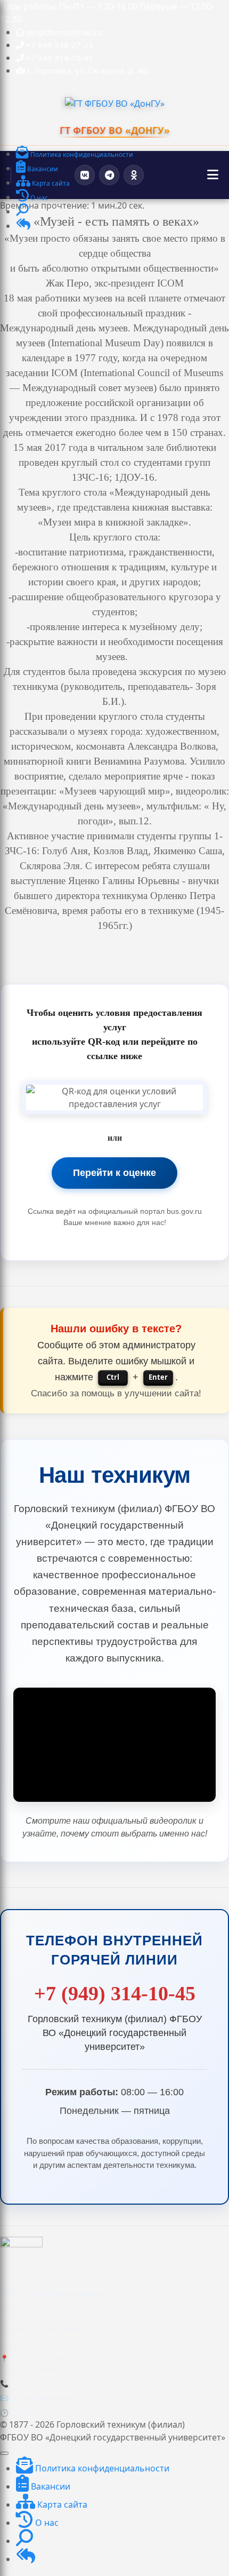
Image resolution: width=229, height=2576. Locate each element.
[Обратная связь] (23, 226)
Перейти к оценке (114, 1173)
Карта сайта (61, 2505)
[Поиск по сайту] (22, 212)
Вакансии (50, 2486)
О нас (10, 2346)
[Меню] (213, 175)
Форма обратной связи (42, 2328)
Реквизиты (20, 2311)
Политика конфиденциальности (59, 2293)
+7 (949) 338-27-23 (42, 2383)
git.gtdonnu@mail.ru (47, 2398)
